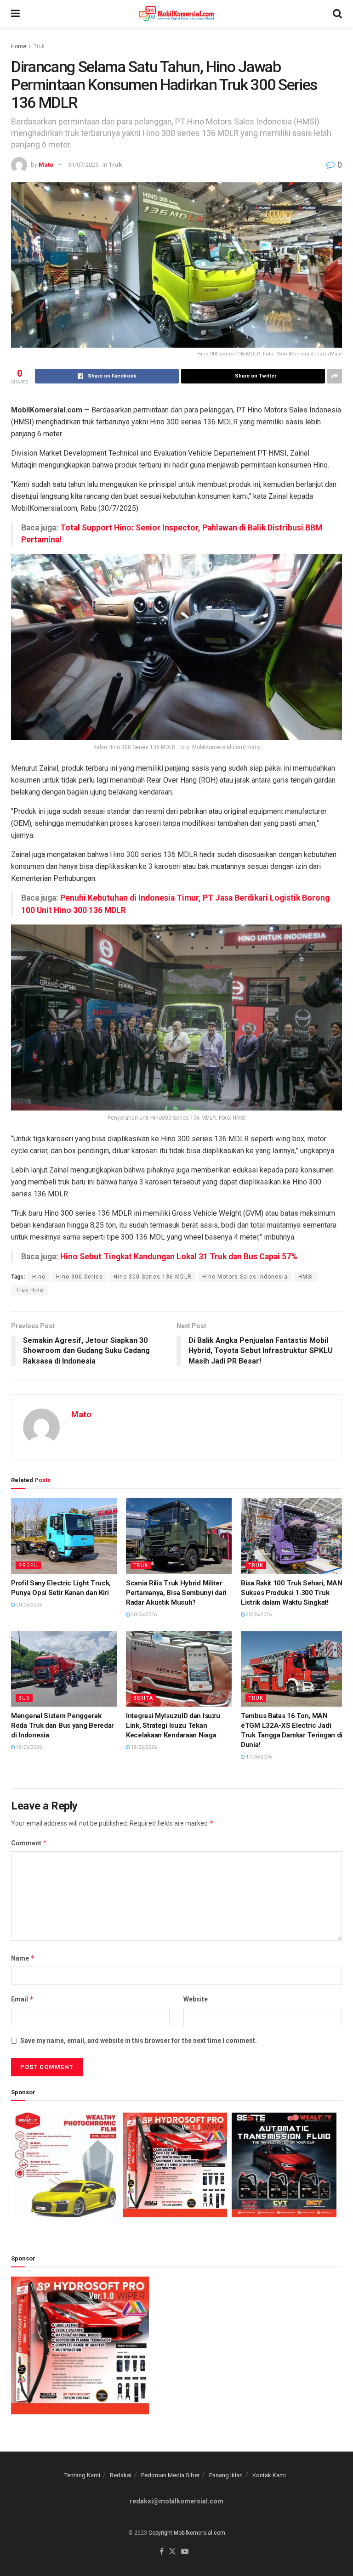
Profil (28, 1565)
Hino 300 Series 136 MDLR (153, 1277)
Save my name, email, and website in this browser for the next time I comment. (139, 2041)
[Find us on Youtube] (185, 2552)
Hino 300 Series (80, 1277)
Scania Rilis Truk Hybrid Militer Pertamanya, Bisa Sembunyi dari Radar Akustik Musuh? (176, 1593)
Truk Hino (30, 1290)
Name (23, 1958)
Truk (39, 46)
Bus (24, 1698)
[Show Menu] (15, 14)
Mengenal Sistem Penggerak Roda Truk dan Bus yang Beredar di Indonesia (63, 1725)
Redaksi (121, 2475)
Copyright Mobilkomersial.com (187, 2533)
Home (19, 46)
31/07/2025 (83, 165)
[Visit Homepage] (176, 14)
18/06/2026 (28, 1747)
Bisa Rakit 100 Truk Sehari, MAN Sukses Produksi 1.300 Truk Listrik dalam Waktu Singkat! (292, 1593)
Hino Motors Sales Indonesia (245, 1277)
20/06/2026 (28, 1605)
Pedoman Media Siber (170, 2475)
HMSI (306, 1277)
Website (196, 1999)
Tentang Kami (82, 2475)
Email (23, 1999)
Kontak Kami (269, 2475)
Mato (46, 165)
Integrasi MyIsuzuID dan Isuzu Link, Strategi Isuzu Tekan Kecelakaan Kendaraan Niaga (173, 1725)
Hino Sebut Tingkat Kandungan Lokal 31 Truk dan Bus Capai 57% (179, 1257)
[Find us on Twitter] (172, 2552)
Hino (39, 1277)
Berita (143, 1698)
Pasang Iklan (226, 2475)
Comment (29, 1843)
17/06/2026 (258, 1757)
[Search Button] (337, 14)
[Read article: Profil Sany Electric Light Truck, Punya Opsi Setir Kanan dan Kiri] (64, 1536)
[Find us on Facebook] (162, 2552)
